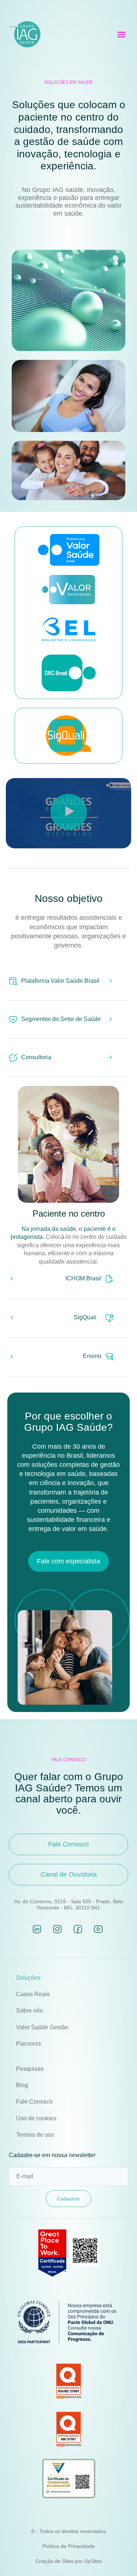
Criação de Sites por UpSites (69, 2561)
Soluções (28, 1978)
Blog (22, 2085)
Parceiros (28, 2044)
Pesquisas (30, 2069)
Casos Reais (33, 1994)
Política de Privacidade (69, 2546)
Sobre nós (29, 2010)
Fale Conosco (34, 2102)
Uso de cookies (36, 2118)
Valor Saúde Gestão (42, 2027)
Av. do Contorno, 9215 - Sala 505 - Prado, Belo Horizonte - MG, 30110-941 (69, 1904)
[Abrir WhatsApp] (119, 2558)
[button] (122, 35)
